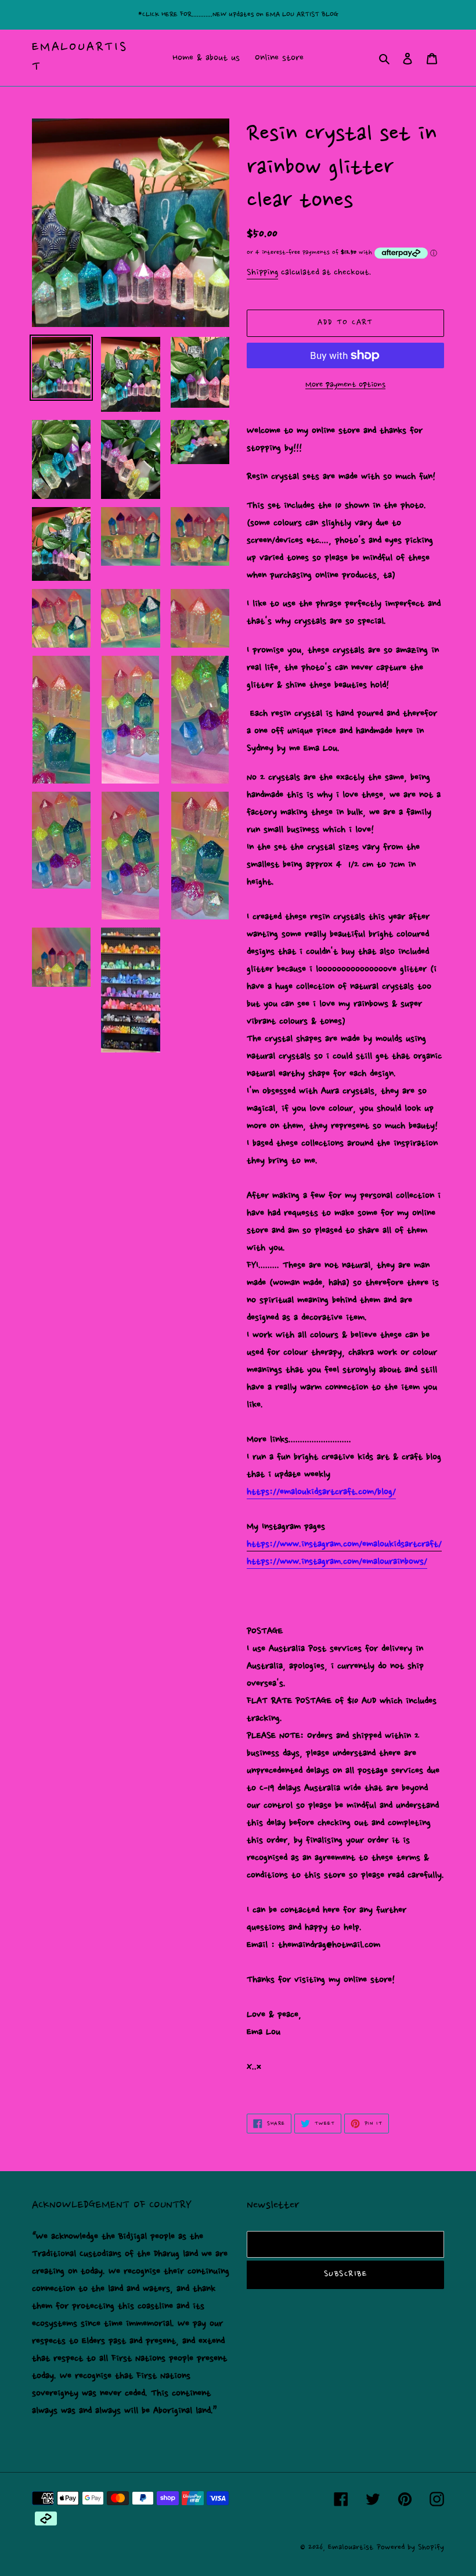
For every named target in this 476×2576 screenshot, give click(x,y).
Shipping (262, 273)
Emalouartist (80, 58)
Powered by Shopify (410, 2547)
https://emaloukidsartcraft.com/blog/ (321, 1492)
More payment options (345, 385)
